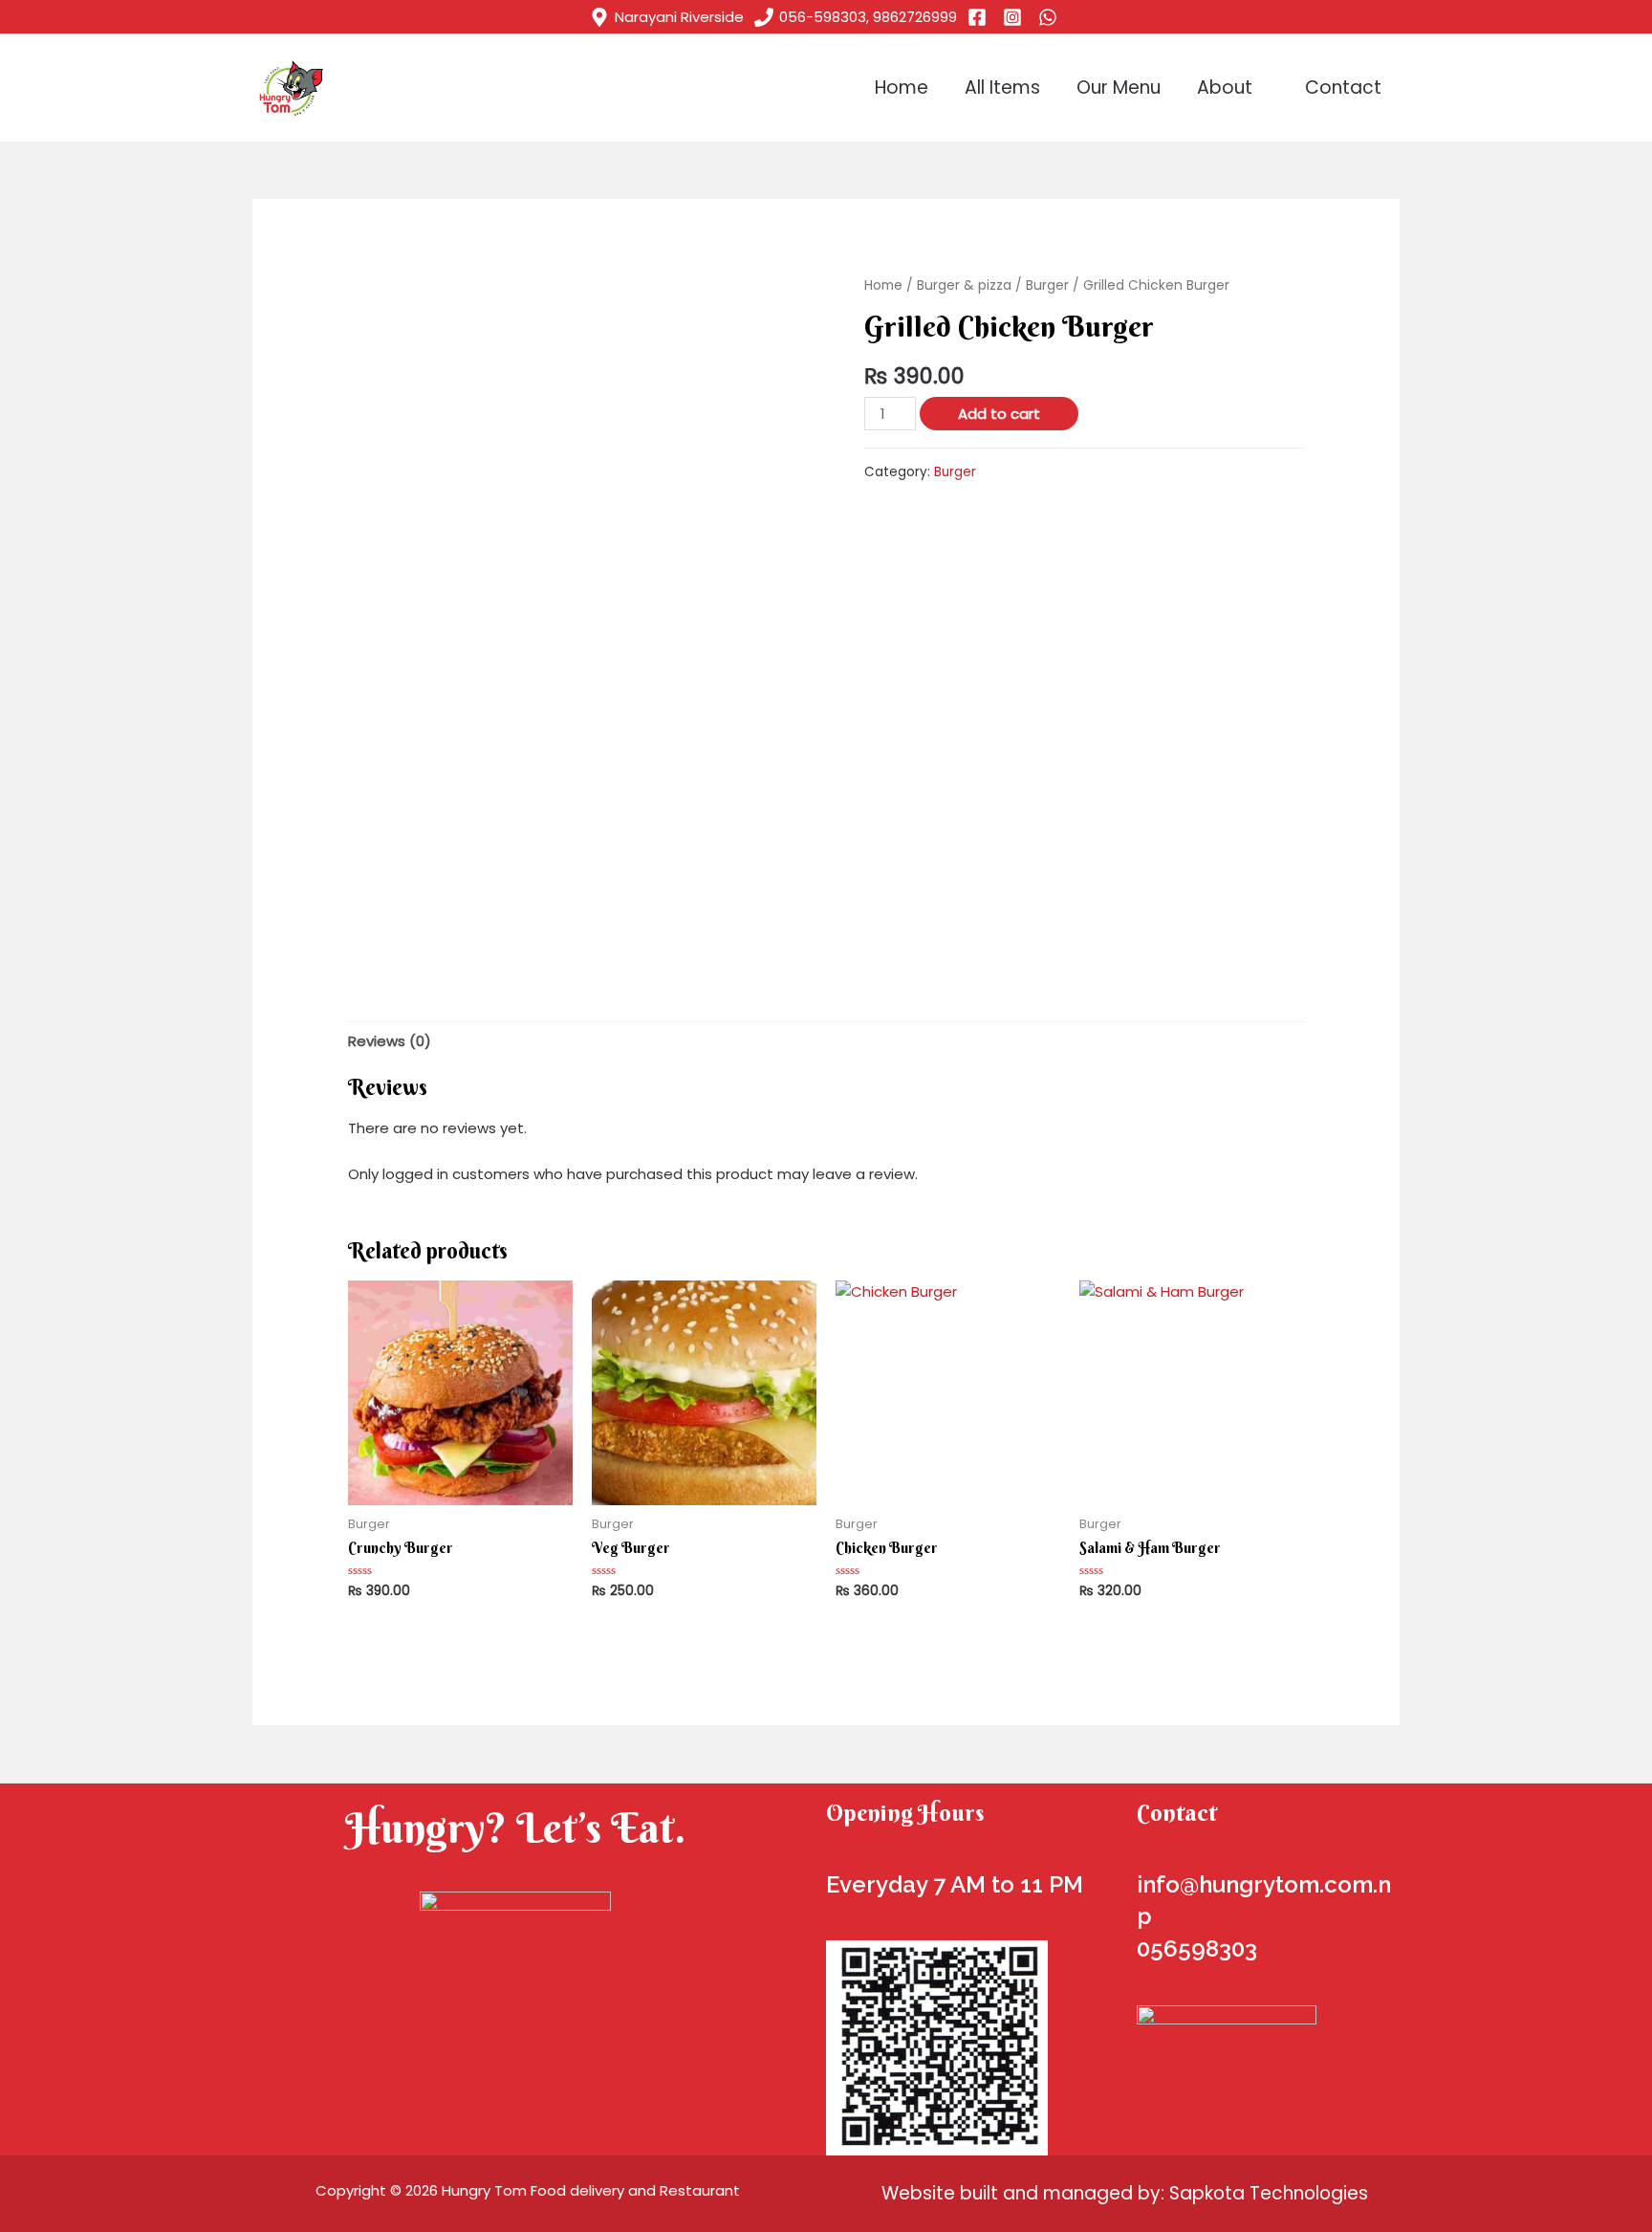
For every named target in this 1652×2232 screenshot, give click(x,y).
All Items (1002, 88)
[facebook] (980, 17)
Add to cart (999, 414)
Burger (1047, 285)
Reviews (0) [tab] (390, 1041)
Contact (1343, 88)
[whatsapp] (1051, 17)
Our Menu (1119, 88)
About (1225, 88)
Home (902, 88)
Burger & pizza (964, 285)
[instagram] (1015, 17)
